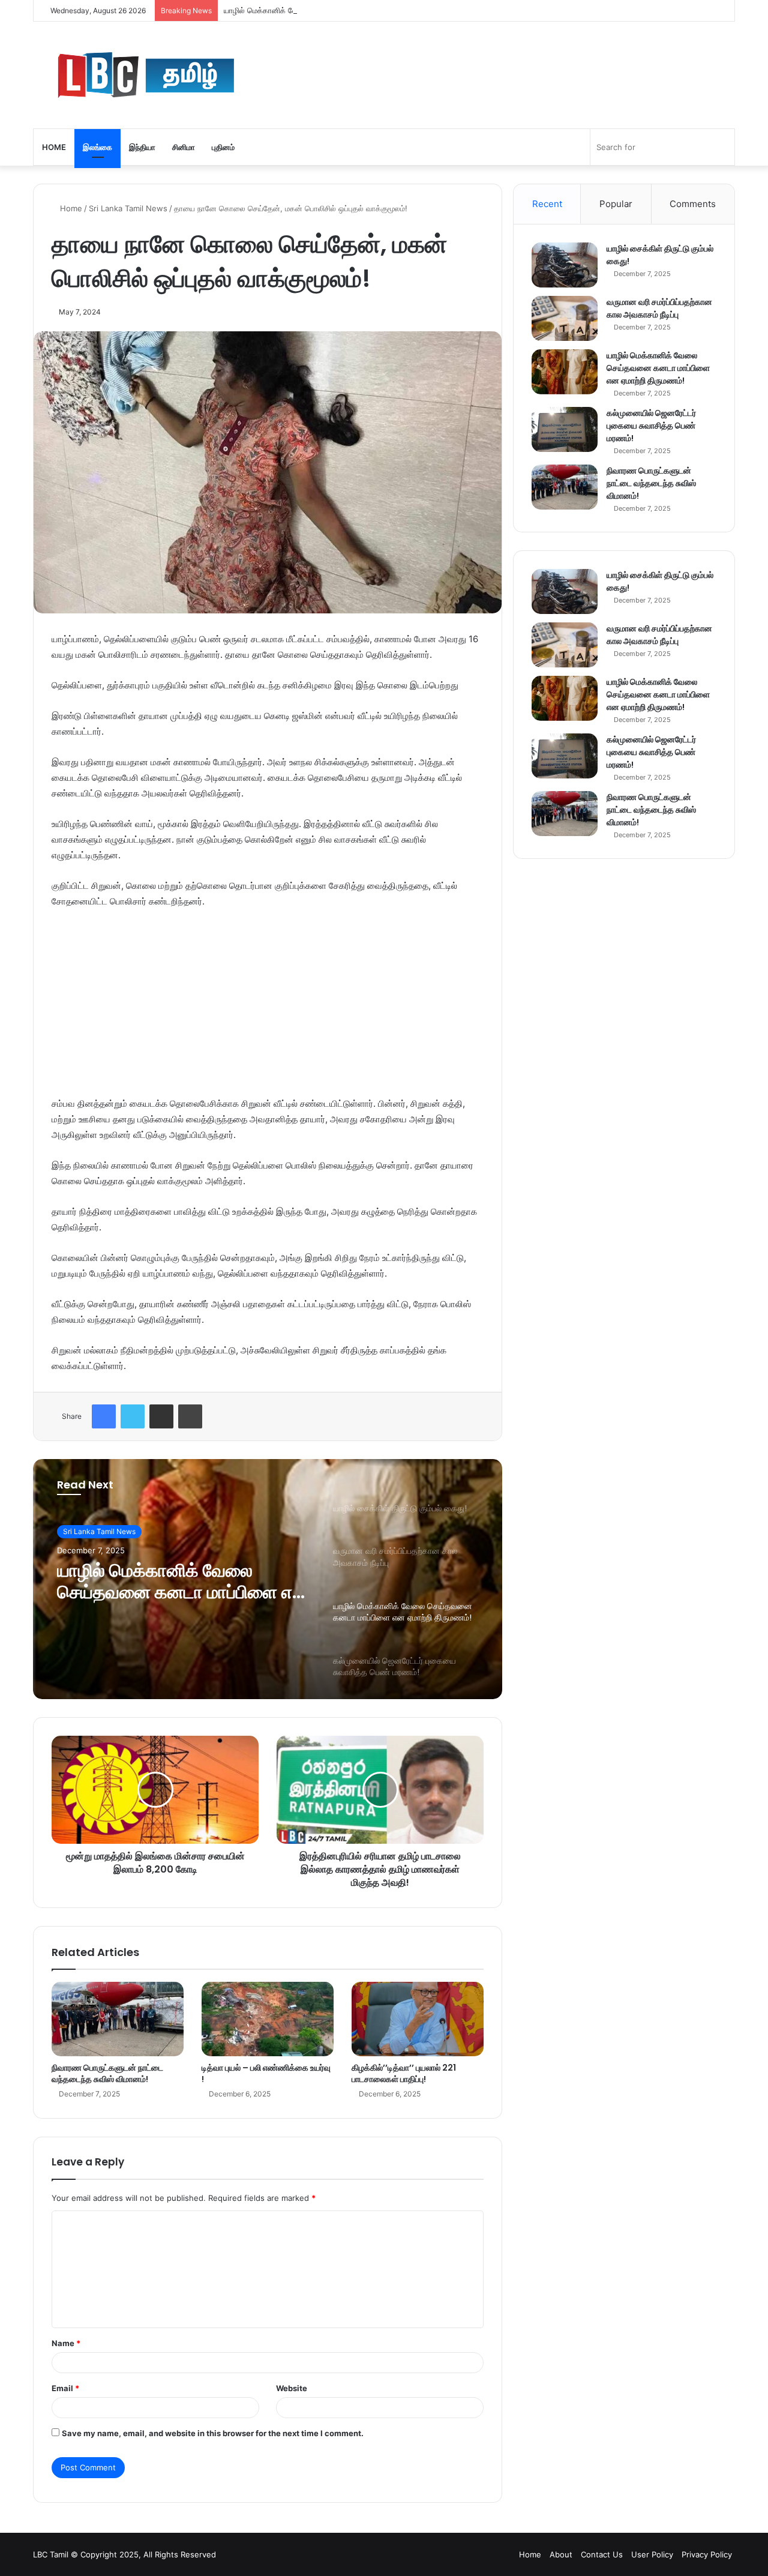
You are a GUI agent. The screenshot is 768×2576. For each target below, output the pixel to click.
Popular (616, 204)
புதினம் (223, 147)
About (561, 2554)
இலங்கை (97, 147)
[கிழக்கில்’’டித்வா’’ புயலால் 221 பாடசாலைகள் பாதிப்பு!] (418, 2019)
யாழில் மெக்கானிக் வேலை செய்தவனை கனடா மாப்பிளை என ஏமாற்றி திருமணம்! (355, 10)
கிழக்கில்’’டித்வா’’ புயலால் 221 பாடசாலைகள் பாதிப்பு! (404, 2073)
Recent (547, 204)
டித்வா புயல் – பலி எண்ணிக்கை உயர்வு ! (266, 2073)
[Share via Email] (161, 1416)
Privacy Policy (707, 2554)
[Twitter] (133, 1416)
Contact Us (602, 2554)
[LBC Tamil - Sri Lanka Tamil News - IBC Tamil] (213, 75)
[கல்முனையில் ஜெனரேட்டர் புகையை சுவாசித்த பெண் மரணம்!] (565, 429)
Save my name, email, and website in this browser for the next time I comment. (213, 2433)
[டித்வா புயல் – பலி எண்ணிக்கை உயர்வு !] (268, 2019)
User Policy (652, 2554)
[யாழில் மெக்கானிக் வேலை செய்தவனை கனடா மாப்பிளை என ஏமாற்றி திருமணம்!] (565, 372)
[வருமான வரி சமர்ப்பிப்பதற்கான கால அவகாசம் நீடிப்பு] (565, 318)
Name (66, 2343)
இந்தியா (142, 147)
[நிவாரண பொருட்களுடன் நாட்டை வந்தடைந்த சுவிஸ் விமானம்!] (118, 2019)
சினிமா (184, 147)
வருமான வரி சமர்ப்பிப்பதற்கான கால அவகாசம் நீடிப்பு (659, 308)
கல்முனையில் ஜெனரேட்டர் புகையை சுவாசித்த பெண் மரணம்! (651, 426)
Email (65, 2388)
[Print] (190, 1416)
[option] (268, 1579)
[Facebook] (104, 1416)
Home (54, 147)
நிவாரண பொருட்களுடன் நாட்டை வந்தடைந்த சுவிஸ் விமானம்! (107, 2073)
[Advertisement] (268, 1008)
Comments (693, 204)
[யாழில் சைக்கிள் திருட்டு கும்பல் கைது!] (565, 265)
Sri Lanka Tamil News (128, 208)
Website (292, 2388)
